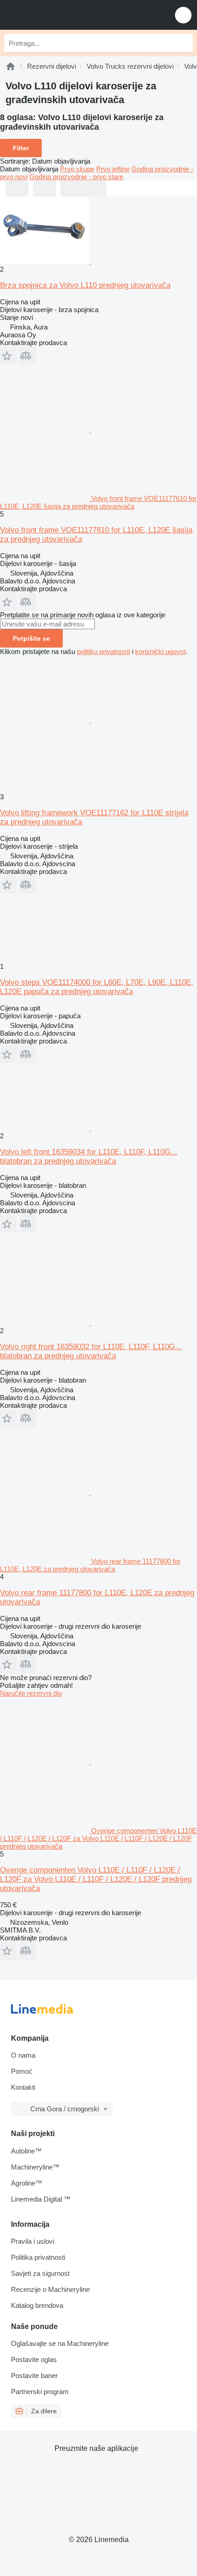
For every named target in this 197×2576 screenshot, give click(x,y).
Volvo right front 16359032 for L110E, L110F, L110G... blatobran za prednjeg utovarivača (91, 1351)
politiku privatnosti (104, 651)
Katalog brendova (37, 2305)
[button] (183, 15)
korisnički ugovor (160, 651)
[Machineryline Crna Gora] (64, 15)
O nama (23, 2055)
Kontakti (23, 2087)
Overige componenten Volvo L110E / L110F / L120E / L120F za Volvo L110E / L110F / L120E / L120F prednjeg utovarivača (96, 1879)
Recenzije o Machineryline (50, 2289)
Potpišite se (31, 638)
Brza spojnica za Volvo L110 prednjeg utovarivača (85, 285)
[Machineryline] (11, 66)
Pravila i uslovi (33, 2241)
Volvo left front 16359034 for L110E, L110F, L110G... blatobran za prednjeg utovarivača (89, 1156)
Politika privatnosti (38, 2257)
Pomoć (22, 2071)
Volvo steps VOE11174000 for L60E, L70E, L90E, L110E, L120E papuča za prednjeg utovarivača (97, 987)
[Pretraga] (184, 43)
